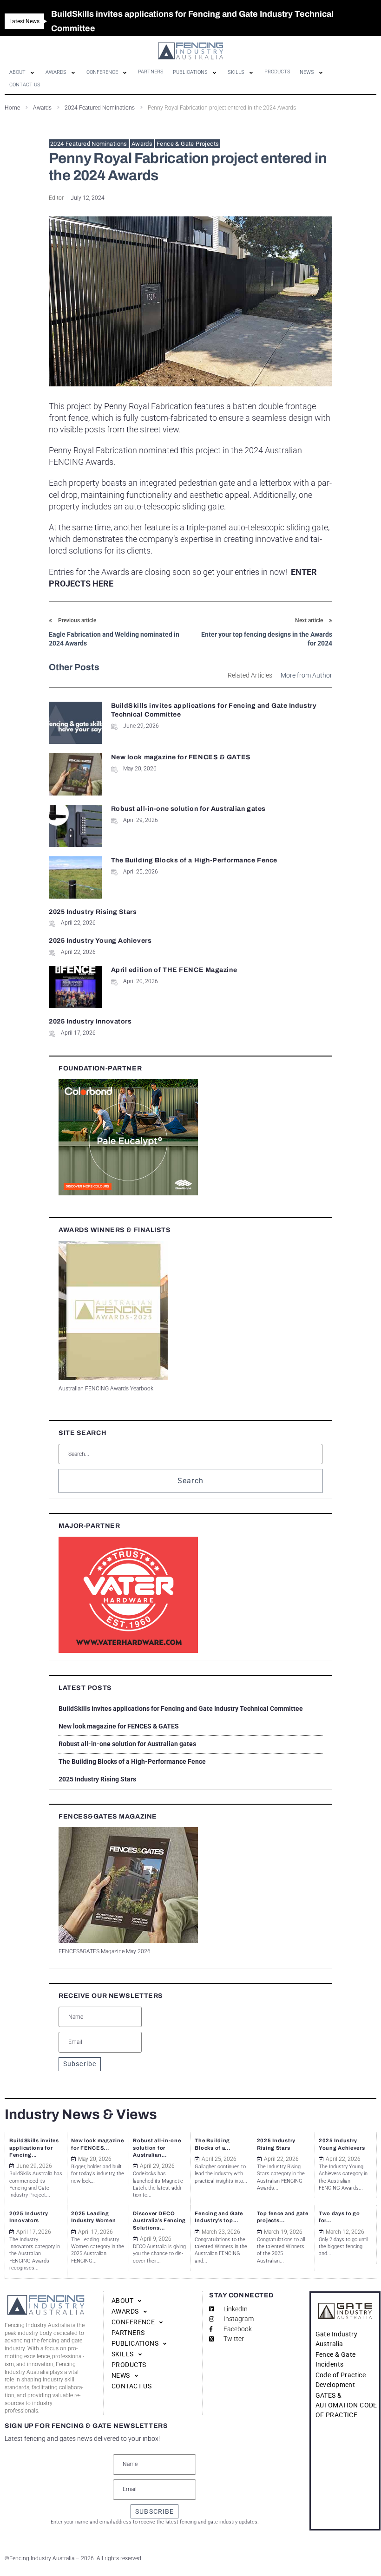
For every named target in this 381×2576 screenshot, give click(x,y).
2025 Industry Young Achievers (100, 941)
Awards (142, 144)
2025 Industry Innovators (90, 1021)
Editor (56, 198)
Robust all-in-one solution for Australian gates (188, 809)
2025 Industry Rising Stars (93, 912)
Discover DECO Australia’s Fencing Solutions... (159, 2221)
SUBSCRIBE (154, 2511)
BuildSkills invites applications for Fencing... (34, 2148)
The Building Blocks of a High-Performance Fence (194, 860)
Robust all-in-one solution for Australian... (157, 2148)
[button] (23, 72)
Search (191, 1481)
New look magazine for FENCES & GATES (181, 757)
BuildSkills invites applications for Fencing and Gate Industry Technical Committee (181, 1709)
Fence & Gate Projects (188, 144)
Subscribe (80, 2064)
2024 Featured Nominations (89, 144)
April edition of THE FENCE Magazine (174, 970)
